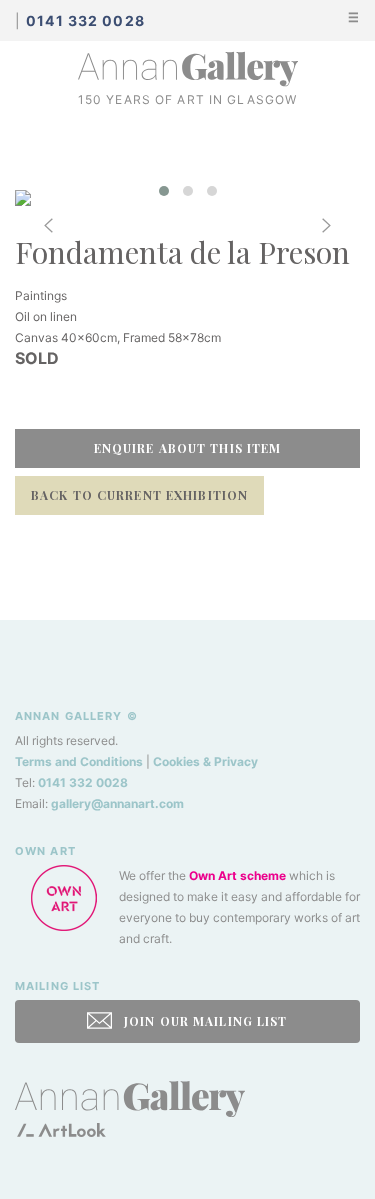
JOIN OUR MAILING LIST (204, 1021)
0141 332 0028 (83, 782)
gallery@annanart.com (117, 803)
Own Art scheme (237, 875)
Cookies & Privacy (205, 761)
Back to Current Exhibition (139, 495)
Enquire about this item (188, 448)
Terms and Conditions (79, 761)
